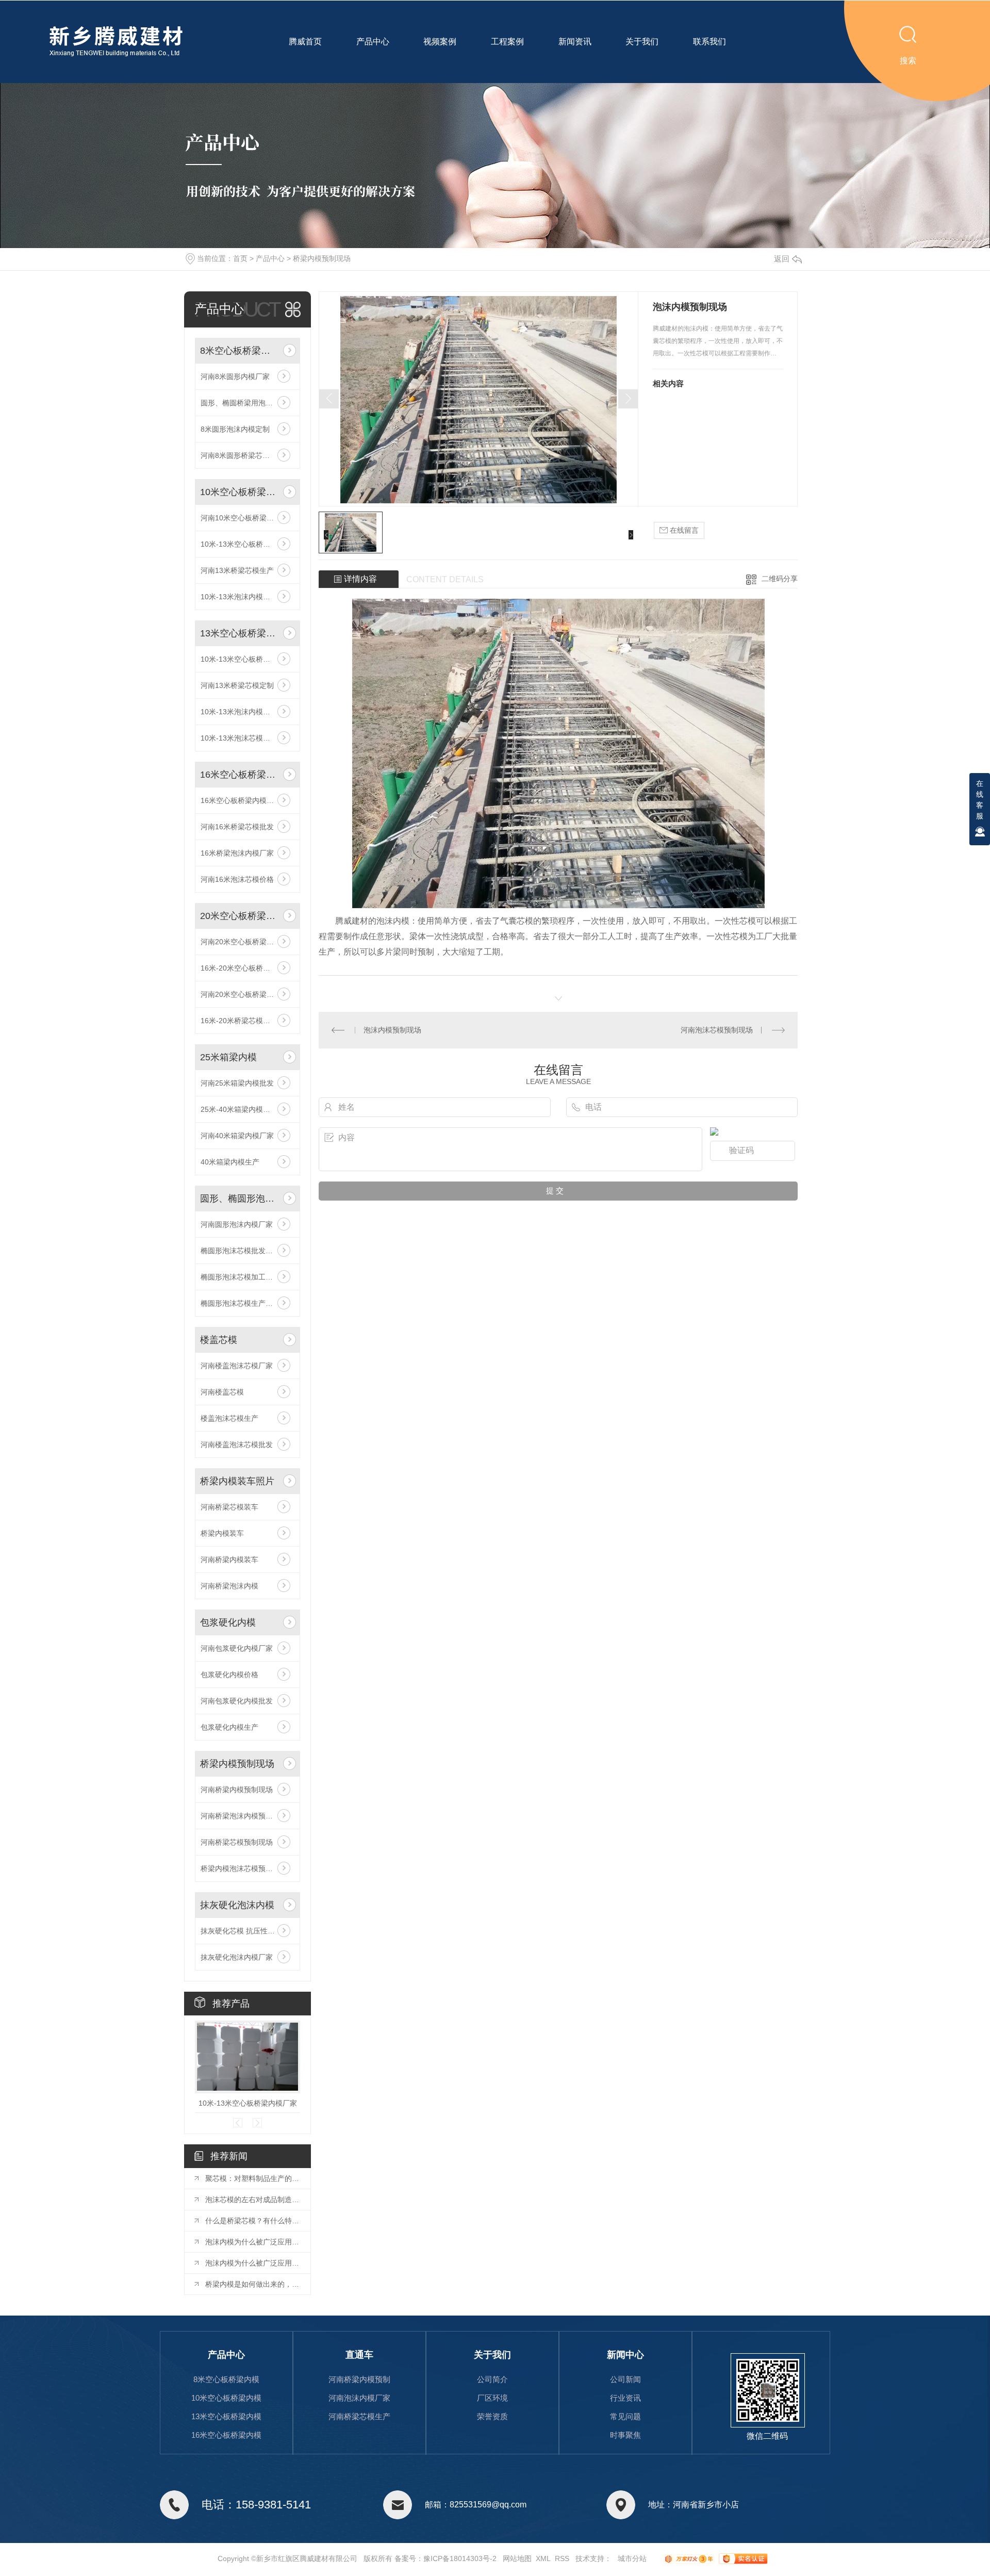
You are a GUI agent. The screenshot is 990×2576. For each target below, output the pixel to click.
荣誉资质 (492, 2416)
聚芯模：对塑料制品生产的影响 (253, 2178)
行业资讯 (625, 2398)
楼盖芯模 (219, 1340)
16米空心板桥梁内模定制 (241, 800)
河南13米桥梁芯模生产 (237, 570)
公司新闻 (625, 2379)
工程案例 (507, 42)
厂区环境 (492, 2398)
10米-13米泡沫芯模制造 (239, 738)
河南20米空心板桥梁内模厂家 (247, 942)
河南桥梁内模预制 (359, 2379)
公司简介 (492, 2379)
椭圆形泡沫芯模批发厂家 (240, 1251)
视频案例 (440, 42)
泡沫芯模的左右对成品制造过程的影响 (253, 2200)
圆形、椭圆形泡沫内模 (240, 1199)
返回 (782, 259)
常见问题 (625, 2416)
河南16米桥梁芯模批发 (237, 827)
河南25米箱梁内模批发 (237, 1083)
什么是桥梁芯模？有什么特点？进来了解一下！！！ (253, 2221)
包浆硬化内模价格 (229, 1675)
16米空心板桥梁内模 (240, 775)
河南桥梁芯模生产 (359, 2416)
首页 (240, 258)
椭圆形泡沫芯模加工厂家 (240, 1277)
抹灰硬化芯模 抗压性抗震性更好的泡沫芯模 (247, 1931)
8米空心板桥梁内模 (240, 351)
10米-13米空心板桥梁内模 (243, 544)
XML (543, 2558)
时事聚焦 (625, 2435)
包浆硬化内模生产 (229, 1727)
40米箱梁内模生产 (230, 1162)
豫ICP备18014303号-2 (460, 2558)
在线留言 (683, 530)
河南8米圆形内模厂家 (235, 376)
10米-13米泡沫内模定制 (239, 597)
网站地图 (517, 2558)
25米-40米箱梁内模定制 (239, 1109)
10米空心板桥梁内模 (240, 492)
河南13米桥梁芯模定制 (237, 685)
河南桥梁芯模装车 (229, 1507)
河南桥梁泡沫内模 (229, 1586)
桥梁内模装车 (222, 1533)
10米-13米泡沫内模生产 (239, 712)
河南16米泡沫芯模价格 (237, 879)
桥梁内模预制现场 (322, 258)
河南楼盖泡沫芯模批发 (237, 1445)
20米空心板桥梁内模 (240, 916)
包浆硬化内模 (228, 1622)
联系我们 (709, 42)
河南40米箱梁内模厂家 (237, 1136)
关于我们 (642, 42)
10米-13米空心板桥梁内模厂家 (247, 659)
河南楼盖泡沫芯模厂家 (237, 1366)
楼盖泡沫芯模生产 (229, 1418)
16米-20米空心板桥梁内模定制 (247, 968)
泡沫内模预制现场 (392, 1030)
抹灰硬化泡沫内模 (237, 1905)
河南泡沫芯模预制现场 (717, 1030)
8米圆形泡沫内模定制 (235, 429)
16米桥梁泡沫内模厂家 (237, 853)
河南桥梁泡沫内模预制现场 (244, 1816)
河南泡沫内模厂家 (359, 2398)
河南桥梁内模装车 (229, 1560)
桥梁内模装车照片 (237, 1481)
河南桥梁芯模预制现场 (237, 1842)
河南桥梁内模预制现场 (237, 1790)
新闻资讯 (575, 42)
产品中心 (373, 42)
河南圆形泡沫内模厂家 (237, 1224)
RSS (562, 2558)
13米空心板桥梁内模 (240, 633)
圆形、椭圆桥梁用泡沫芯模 (244, 403)
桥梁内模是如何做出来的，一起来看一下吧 (253, 2284)
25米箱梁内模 (228, 1057)
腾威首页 (305, 42)
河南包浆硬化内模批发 (237, 1701)
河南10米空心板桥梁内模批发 (247, 518)
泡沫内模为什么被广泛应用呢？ (253, 2242)
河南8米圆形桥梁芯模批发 (242, 455)
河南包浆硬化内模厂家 (237, 1648)
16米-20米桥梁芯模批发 (239, 1021)
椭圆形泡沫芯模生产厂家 (240, 1303)
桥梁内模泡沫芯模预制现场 (244, 1868)
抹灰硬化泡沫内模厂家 (237, 1957)
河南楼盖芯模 (222, 1392)
